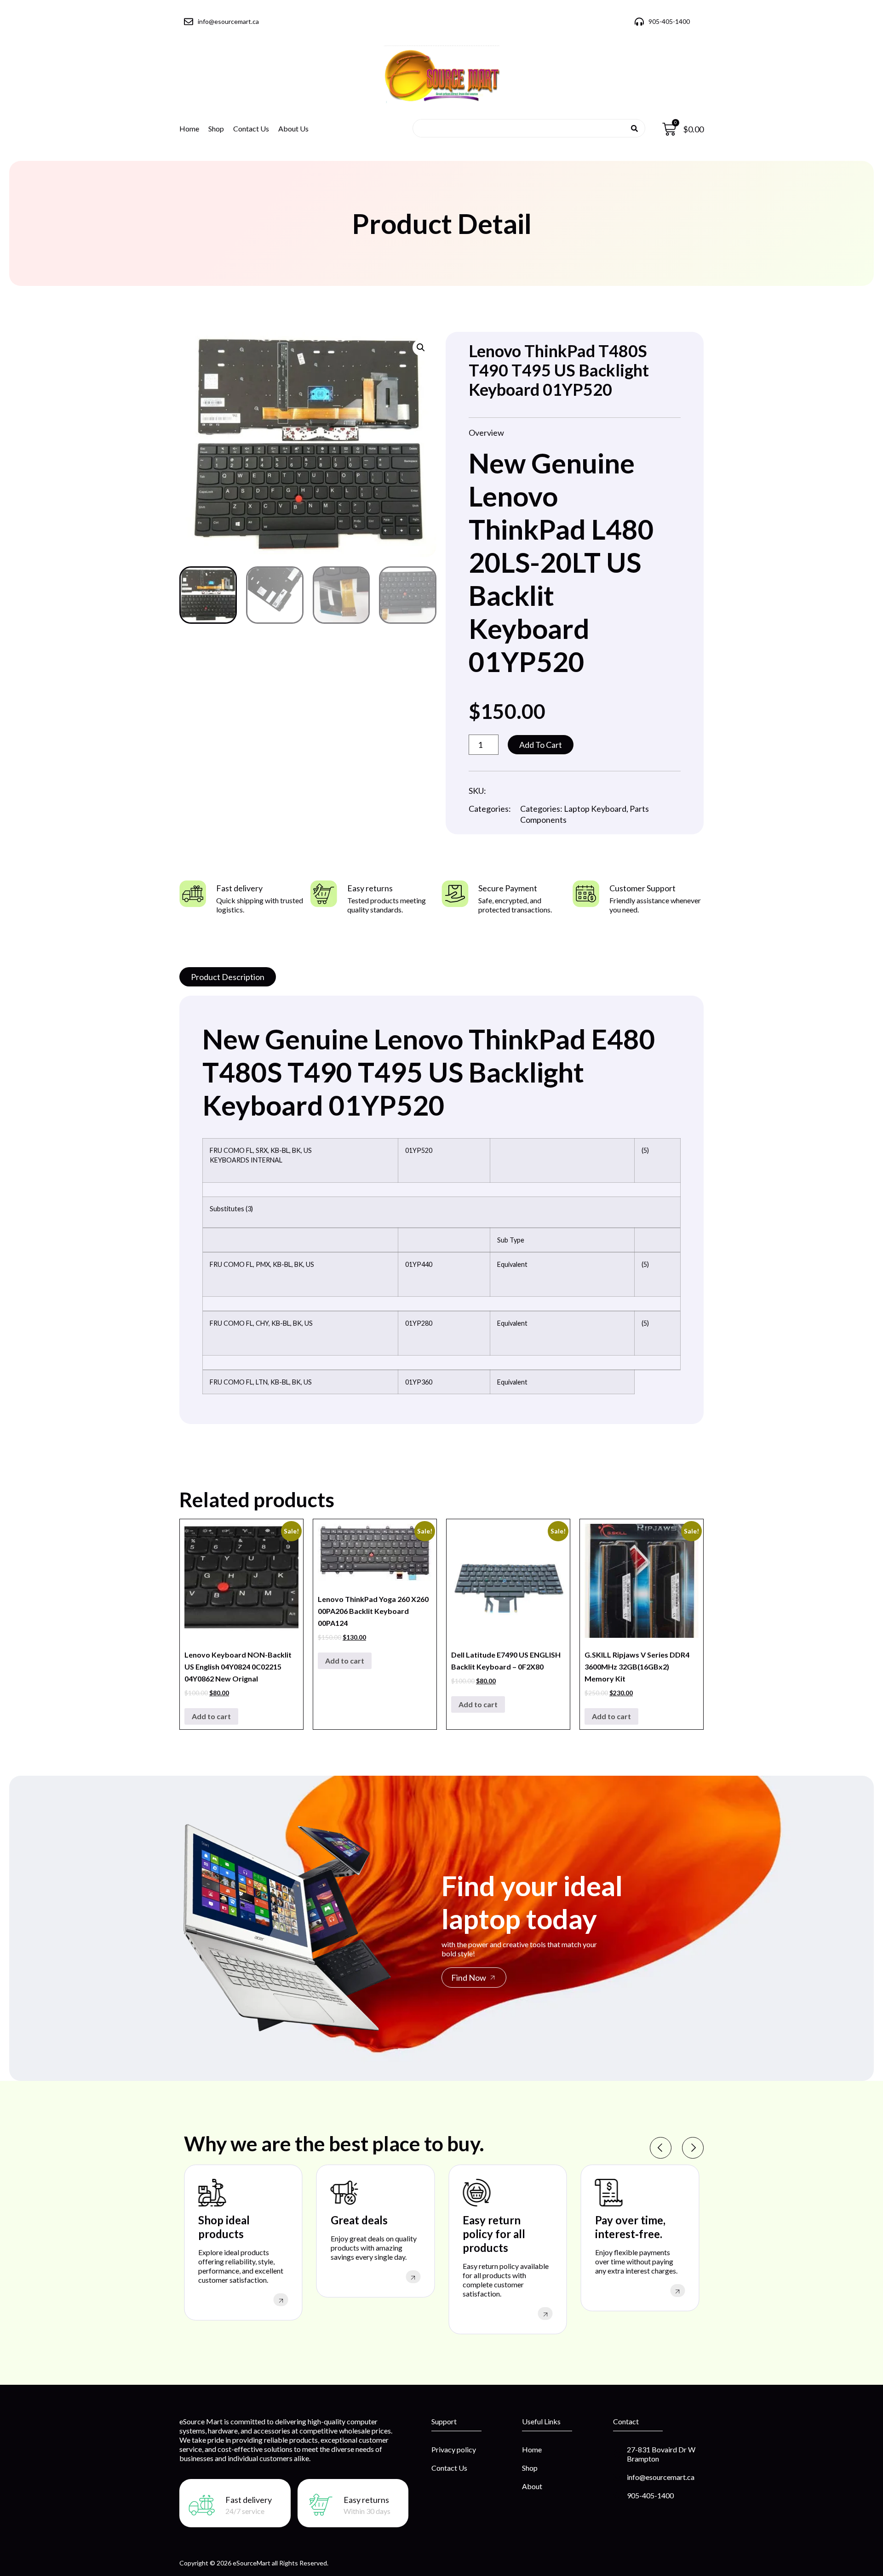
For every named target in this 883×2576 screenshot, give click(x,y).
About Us (293, 128)
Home (189, 128)
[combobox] (526, 128)
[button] (421, 348)
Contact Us (251, 128)
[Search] (634, 128)
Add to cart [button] (211, 1716)
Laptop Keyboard (595, 809)
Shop (216, 128)
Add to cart (541, 745)
